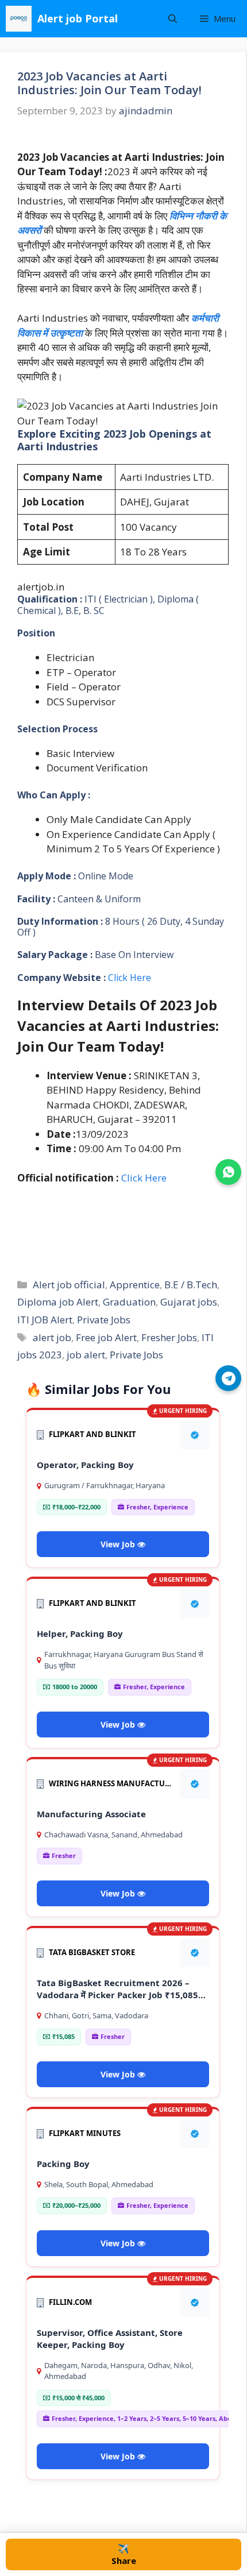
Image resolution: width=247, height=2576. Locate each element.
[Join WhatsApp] (228, 1172)
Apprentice (135, 1285)
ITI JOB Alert (45, 1320)
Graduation (129, 1302)
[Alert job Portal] (19, 19)
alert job (52, 1337)
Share (124, 2554)
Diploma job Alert (58, 1302)
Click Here (130, 978)
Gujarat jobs (189, 1302)
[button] (173, 19)
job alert (86, 1355)
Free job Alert (106, 1337)
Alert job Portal (78, 18)
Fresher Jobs (169, 1337)
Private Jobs (104, 1320)
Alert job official (69, 1285)
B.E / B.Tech (191, 1285)
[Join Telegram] (228, 1378)
